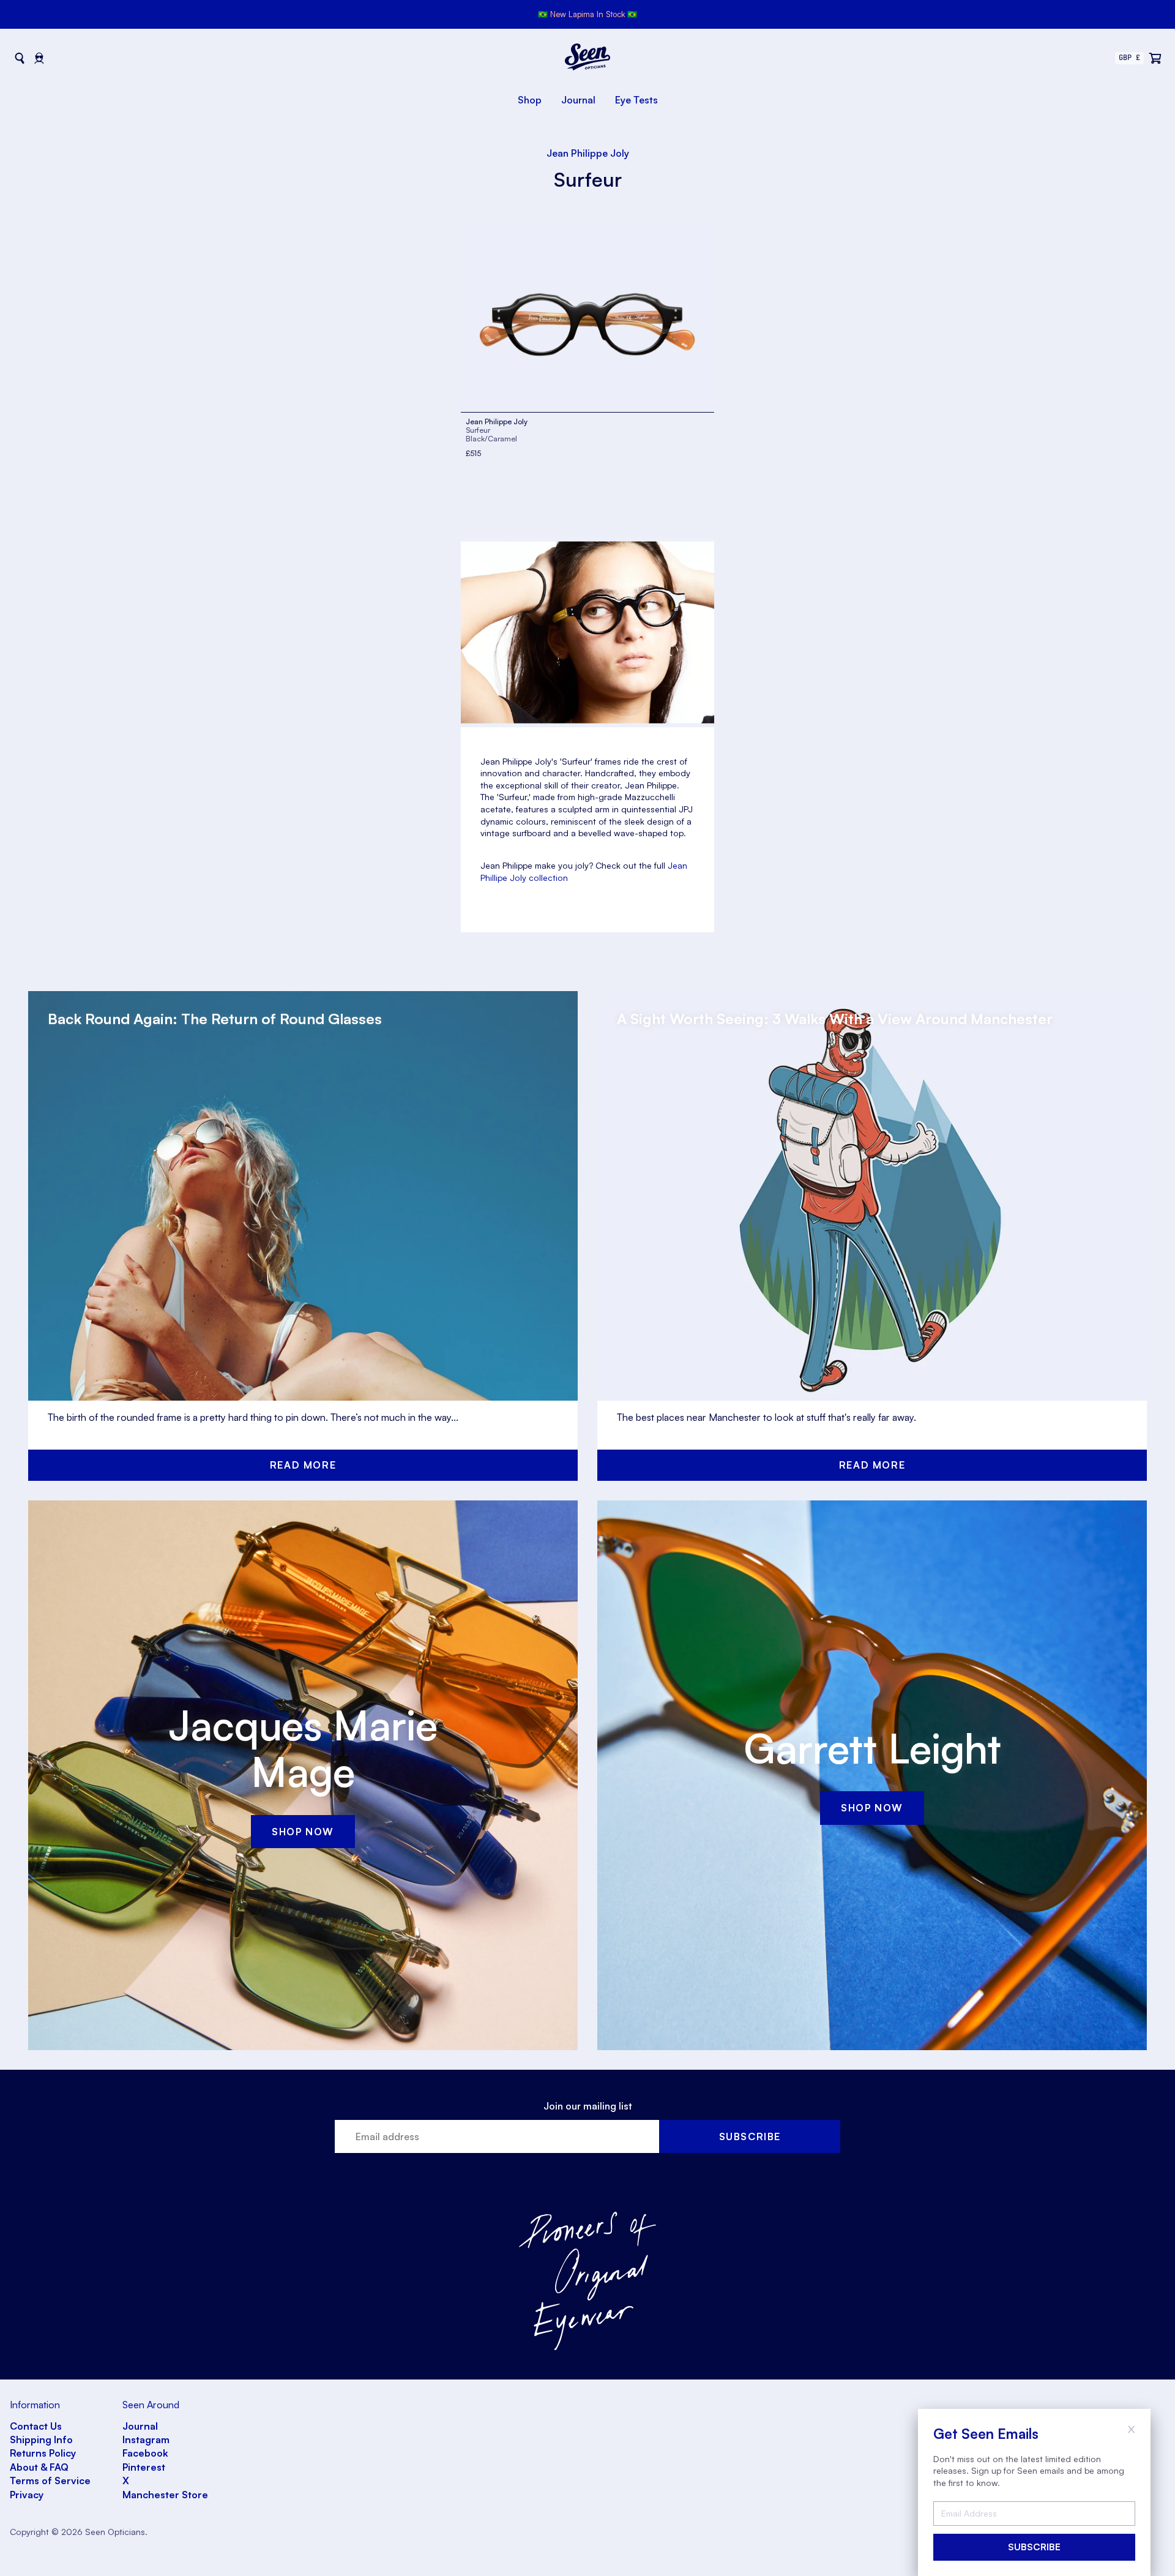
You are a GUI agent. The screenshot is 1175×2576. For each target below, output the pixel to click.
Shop (530, 100)
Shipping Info (41, 2439)
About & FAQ (39, 2467)
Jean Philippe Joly (588, 153)
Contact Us (36, 2426)
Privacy (27, 2495)
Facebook (145, 2453)
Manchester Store (165, 2495)
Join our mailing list (588, 2106)
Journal (578, 100)
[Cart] (1155, 58)
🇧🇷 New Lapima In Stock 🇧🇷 (587, 14)
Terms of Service (50, 2481)
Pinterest (144, 2467)
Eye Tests (636, 100)
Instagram (146, 2439)
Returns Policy (43, 2453)
